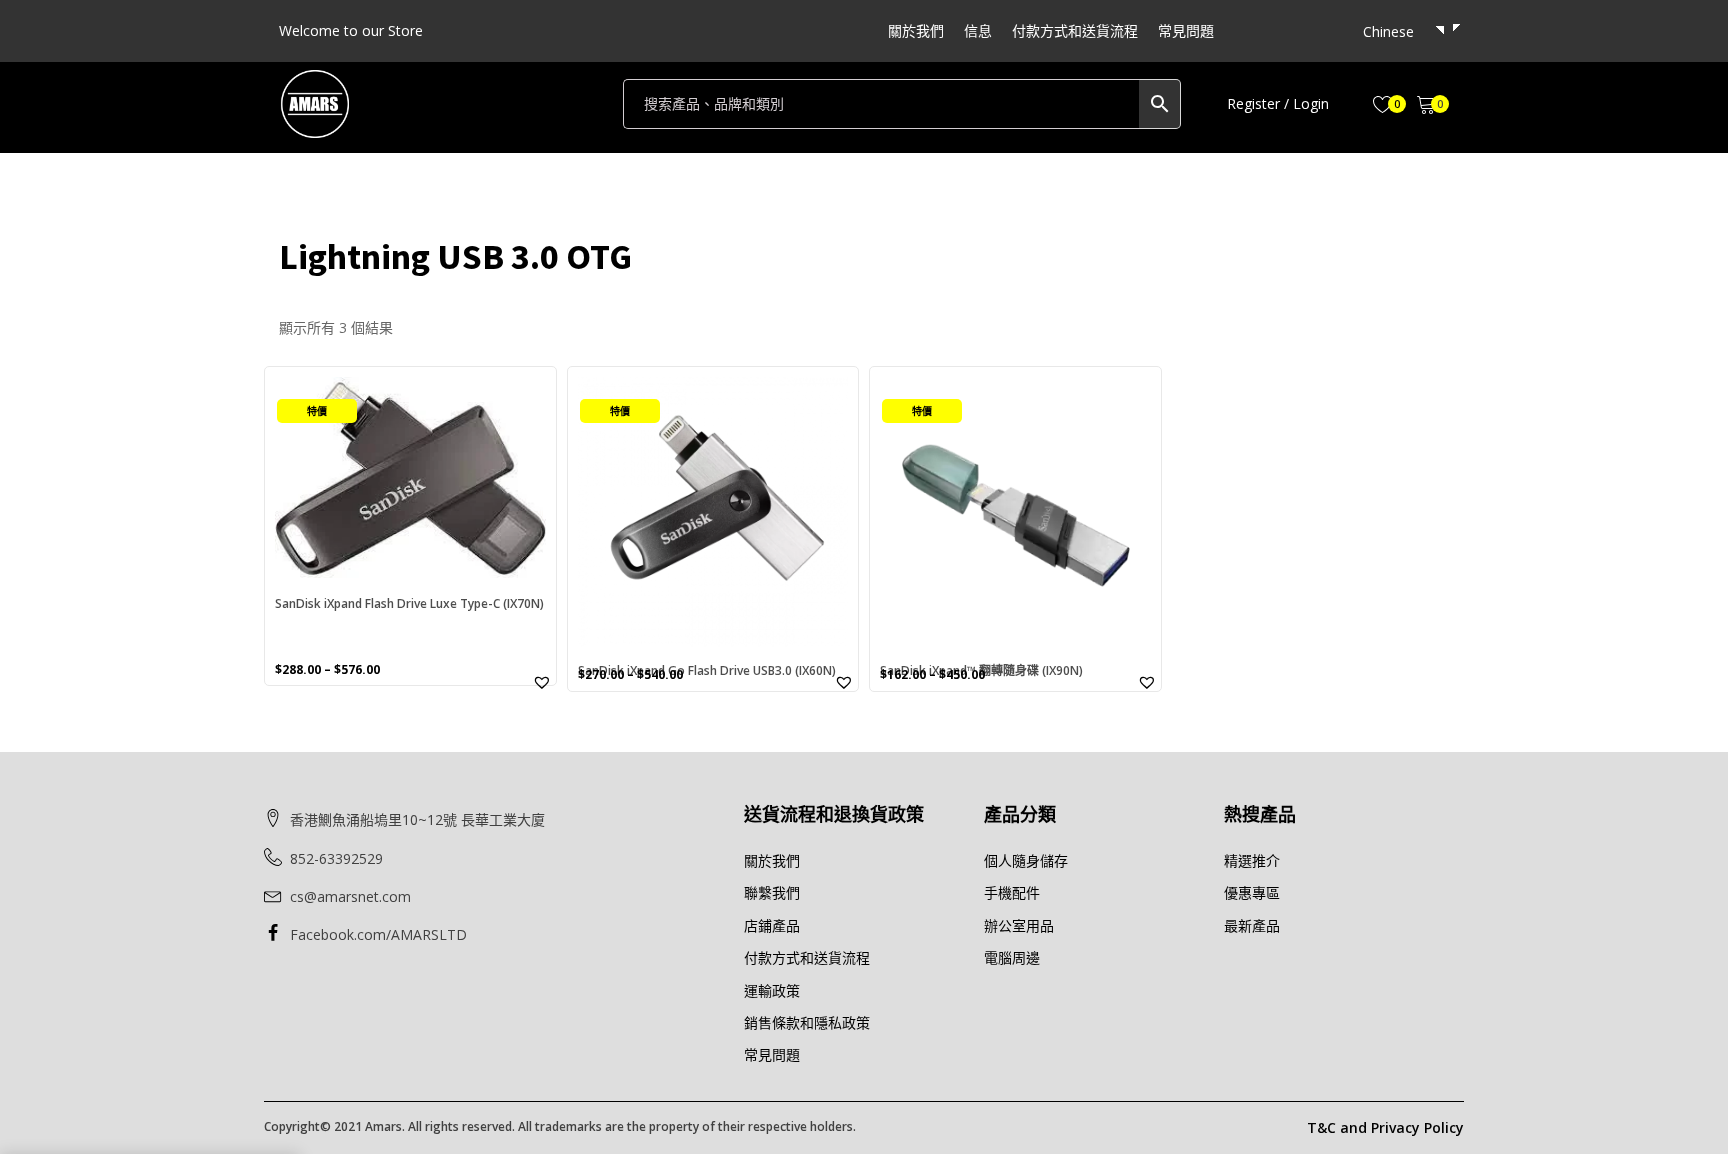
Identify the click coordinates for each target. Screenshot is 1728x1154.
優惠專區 (1252, 892)
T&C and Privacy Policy (1385, 1127)
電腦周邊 (1012, 957)
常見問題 (1186, 30)
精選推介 (1252, 860)
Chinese (1388, 31)
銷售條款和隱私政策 (807, 1022)
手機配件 (1012, 892)
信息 (978, 30)
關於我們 (916, 30)
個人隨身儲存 (1026, 860)
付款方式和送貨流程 (1075, 30)
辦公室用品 (1019, 925)
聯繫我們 (772, 892)
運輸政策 (772, 990)
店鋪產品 (772, 925)
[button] (1278, 104)
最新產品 (1252, 925)
